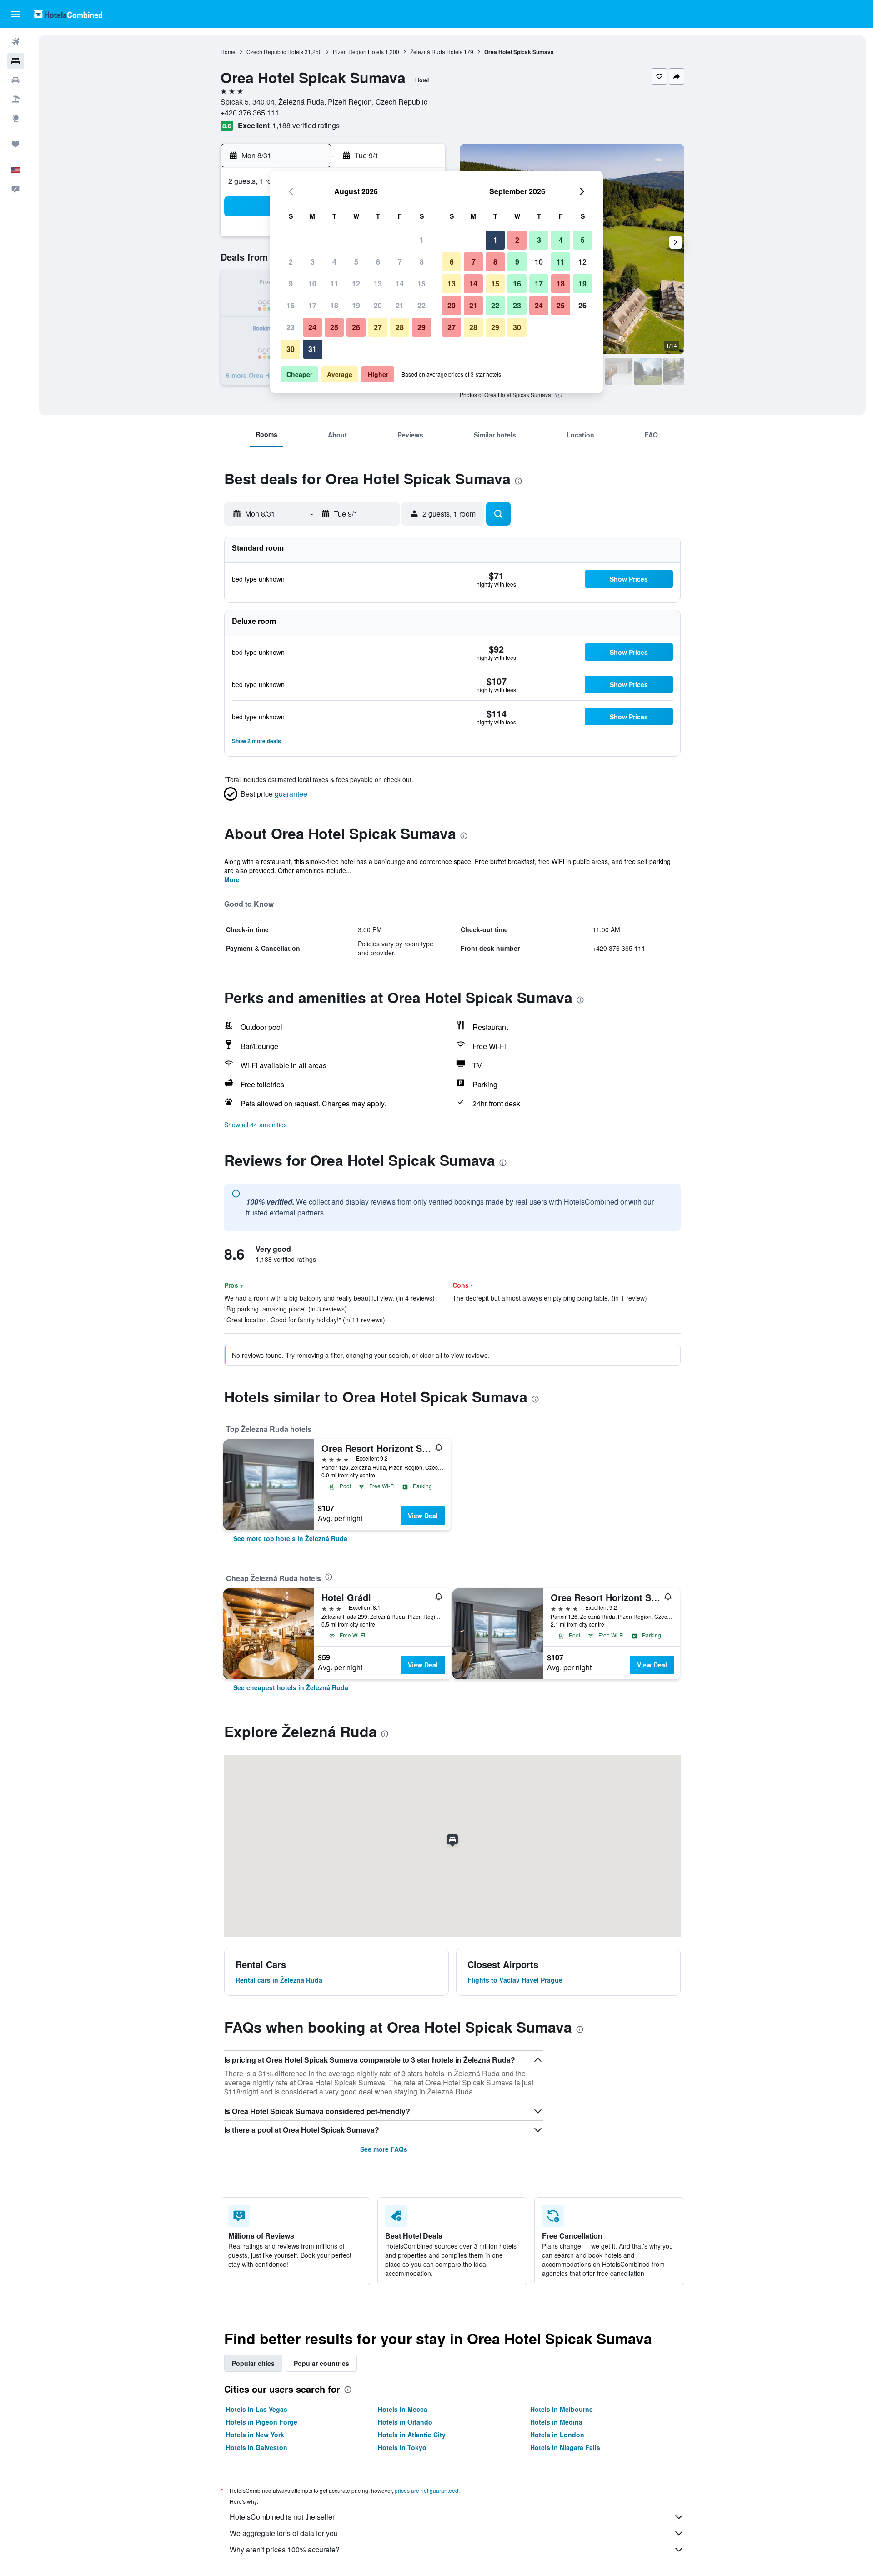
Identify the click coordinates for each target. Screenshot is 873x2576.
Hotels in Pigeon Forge (262, 2422)
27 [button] (378, 327)
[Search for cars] (15, 80)
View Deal (423, 1516)
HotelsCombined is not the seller (282, 2517)
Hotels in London (557, 2435)
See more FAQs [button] (384, 2149)
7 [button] (400, 262)
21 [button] (400, 305)
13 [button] (378, 284)
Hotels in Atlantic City (412, 2435)
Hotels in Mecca (403, 2409)
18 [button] (334, 305)
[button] (15, 14)
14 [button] (400, 284)
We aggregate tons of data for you (284, 2533)
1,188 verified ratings (306, 125)
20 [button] (378, 305)
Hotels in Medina (556, 2422)
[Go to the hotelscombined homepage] (68, 14)
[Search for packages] (15, 99)
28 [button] (400, 327)
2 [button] (291, 262)
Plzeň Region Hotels (358, 52)
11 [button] (334, 284)
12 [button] (356, 284)
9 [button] (291, 284)
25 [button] (334, 327)
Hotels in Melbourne (562, 2409)
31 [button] (312, 349)
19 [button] (356, 305)
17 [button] (312, 305)
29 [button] (421, 327)
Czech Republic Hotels (275, 52)
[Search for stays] (15, 61)
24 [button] (312, 327)
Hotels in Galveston (257, 2447)
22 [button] (421, 305)
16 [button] (291, 305)
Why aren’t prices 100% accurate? (285, 2549)
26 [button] (356, 327)
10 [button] (312, 284)
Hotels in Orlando (405, 2422)
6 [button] (378, 262)
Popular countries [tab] (321, 2363)
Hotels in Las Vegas (257, 2409)
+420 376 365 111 (250, 113)
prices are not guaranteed (426, 2490)
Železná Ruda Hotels (436, 52)
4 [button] (334, 262)
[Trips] (15, 144)
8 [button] (422, 262)
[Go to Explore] (15, 118)
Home (228, 52)
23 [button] (291, 327)
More (232, 879)
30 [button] (291, 349)
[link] (290, 1538)
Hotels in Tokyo (402, 2447)
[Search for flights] (15, 42)
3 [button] (313, 262)
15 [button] (421, 284)
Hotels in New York (255, 2435)
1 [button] (422, 240)
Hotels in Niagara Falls (565, 2447)
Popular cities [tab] (253, 2363)
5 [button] (356, 262)
